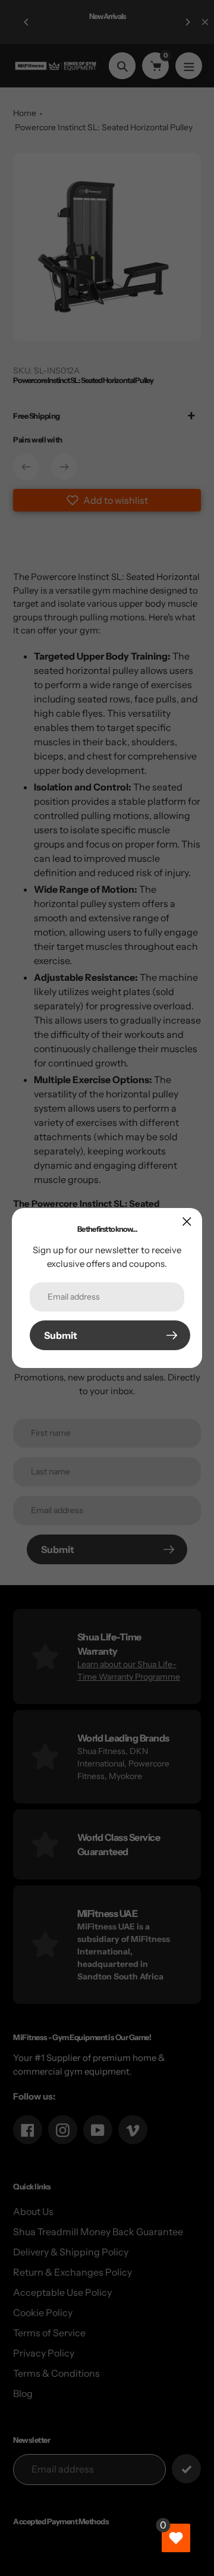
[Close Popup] (187, 1221)
